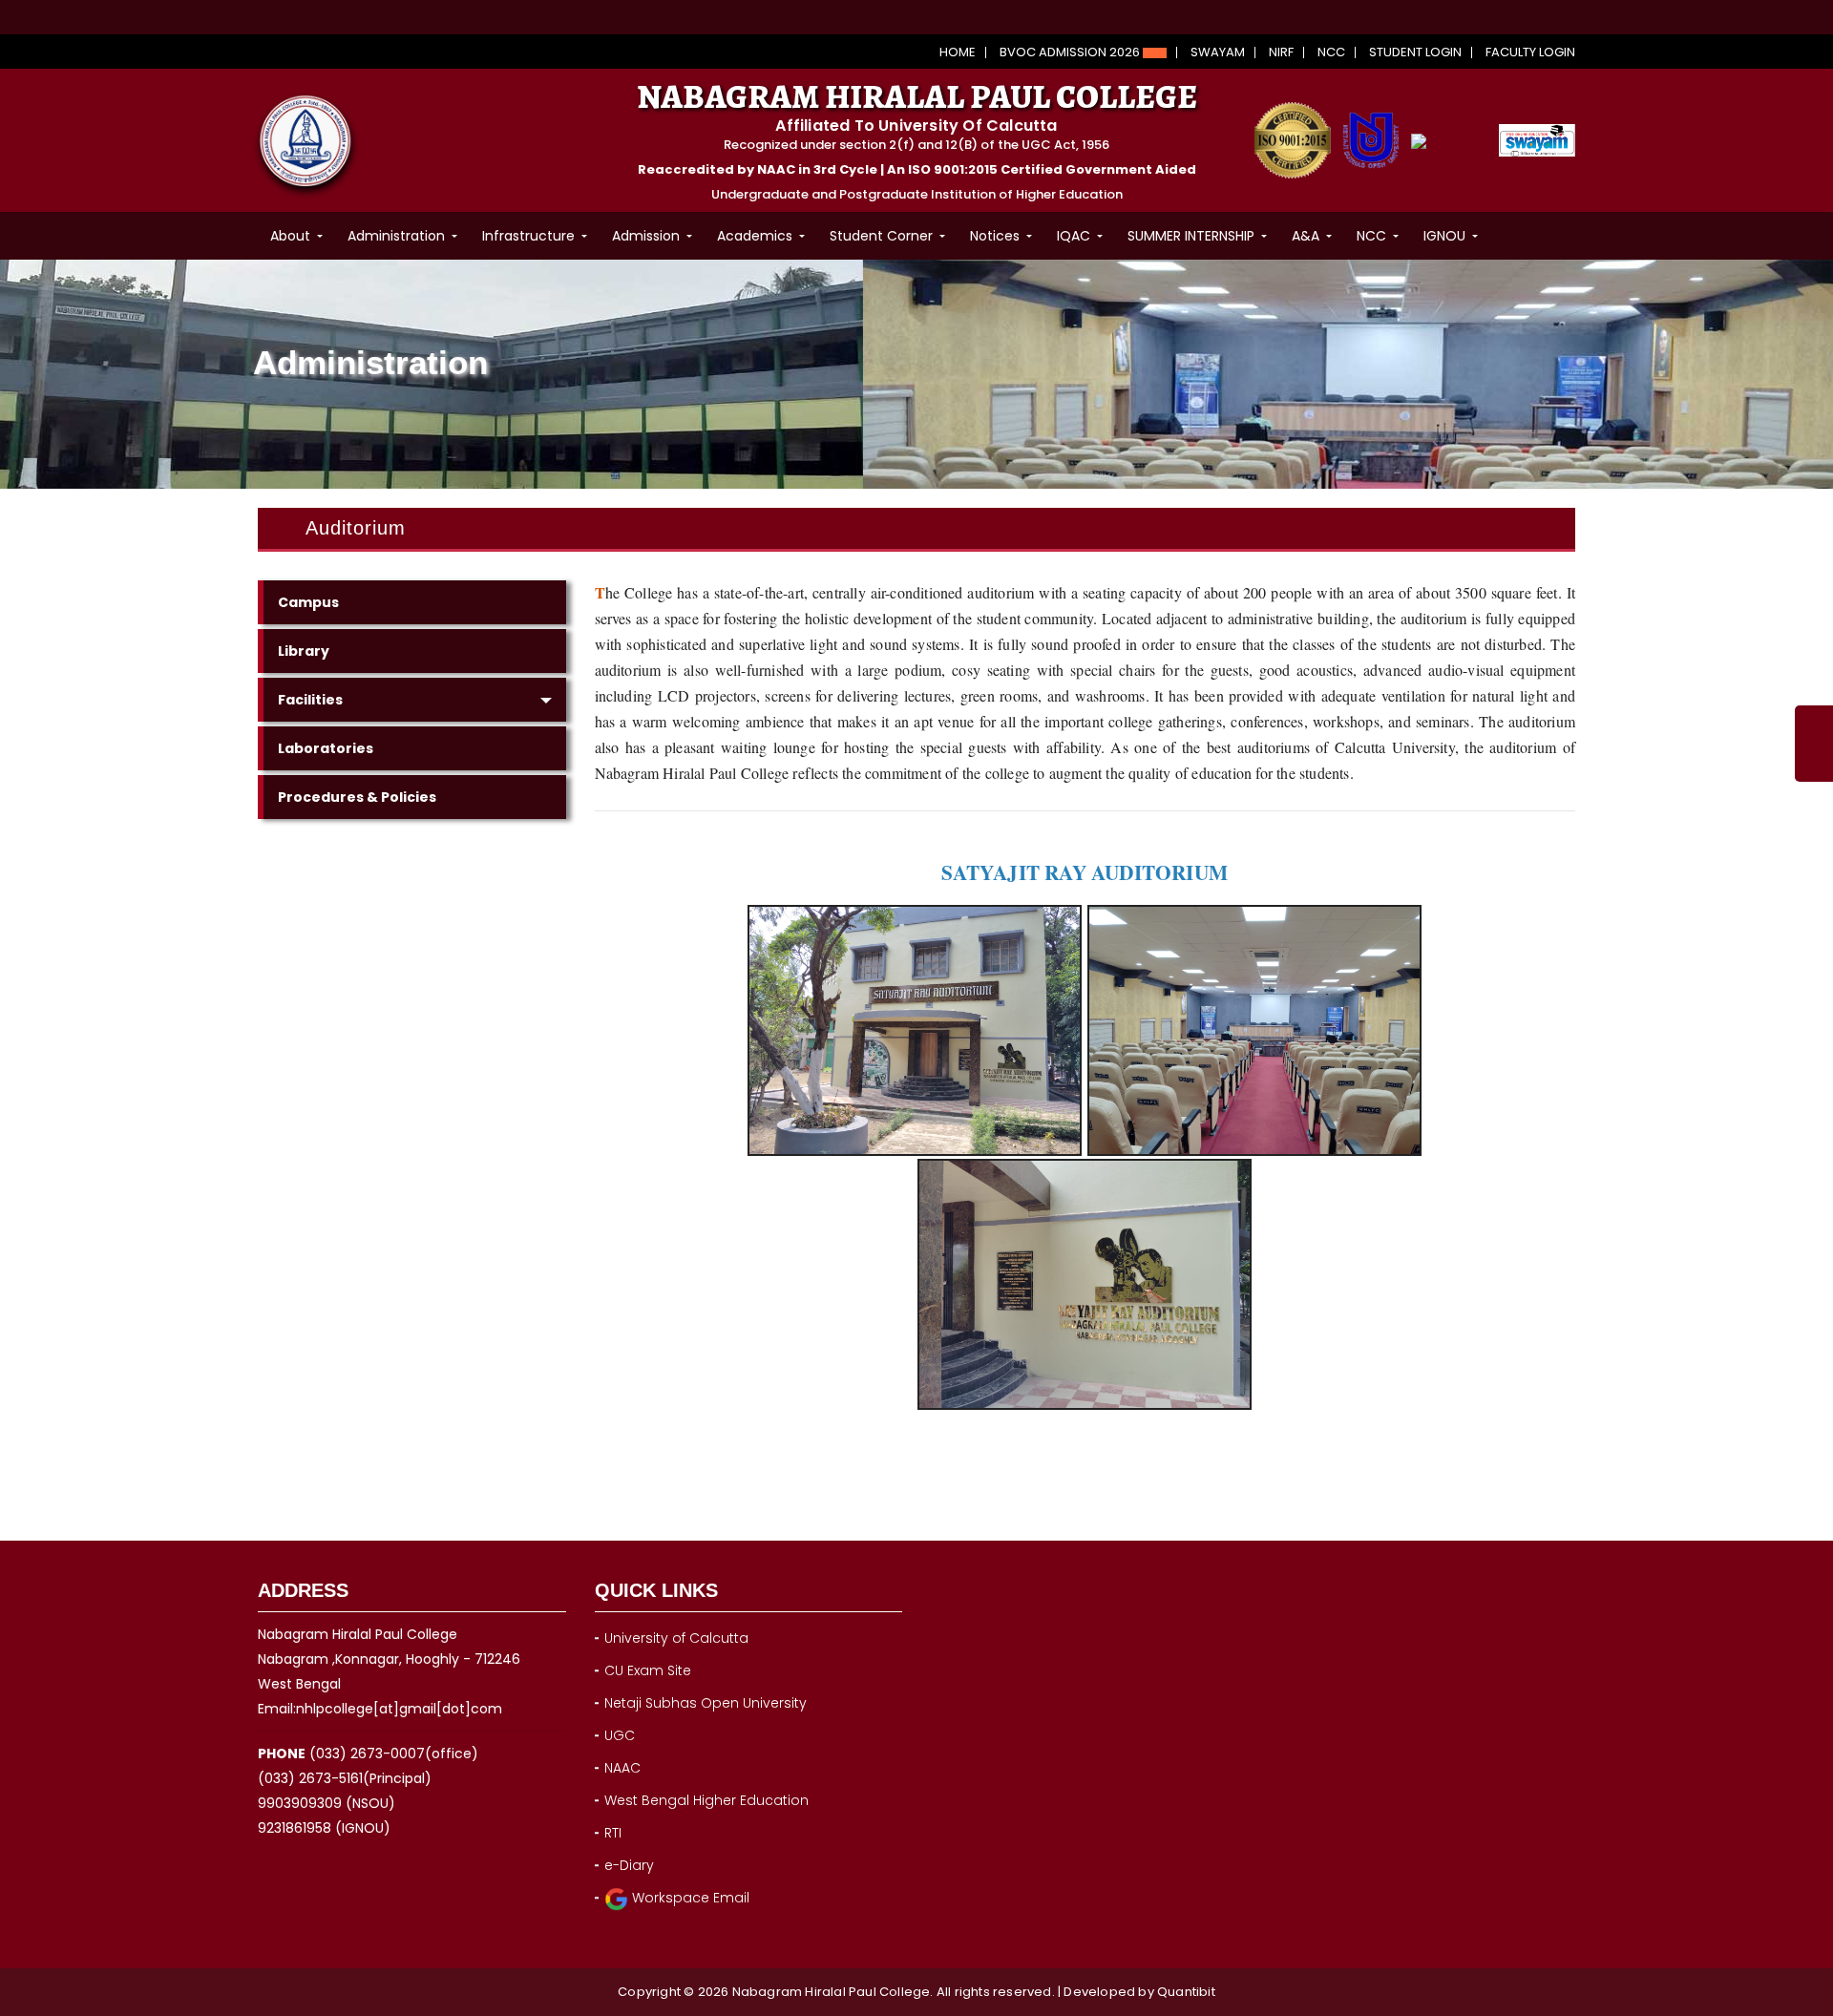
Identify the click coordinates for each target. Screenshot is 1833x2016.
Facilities (310, 700)
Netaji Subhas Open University (706, 1703)
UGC (620, 1735)
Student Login (1415, 52)
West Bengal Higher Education (706, 1800)
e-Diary (629, 1865)
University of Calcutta (676, 1638)
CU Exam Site (648, 1670)
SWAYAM (1218, 52)
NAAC (622, 1768)
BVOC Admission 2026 (1071, 52)
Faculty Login (1530, 52)
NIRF (1281, 52)
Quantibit (1186, 1992)
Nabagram (769, 1992)
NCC (1331, 52)
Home (958, 52)
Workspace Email (689, 1898)
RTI (613, 1833)
